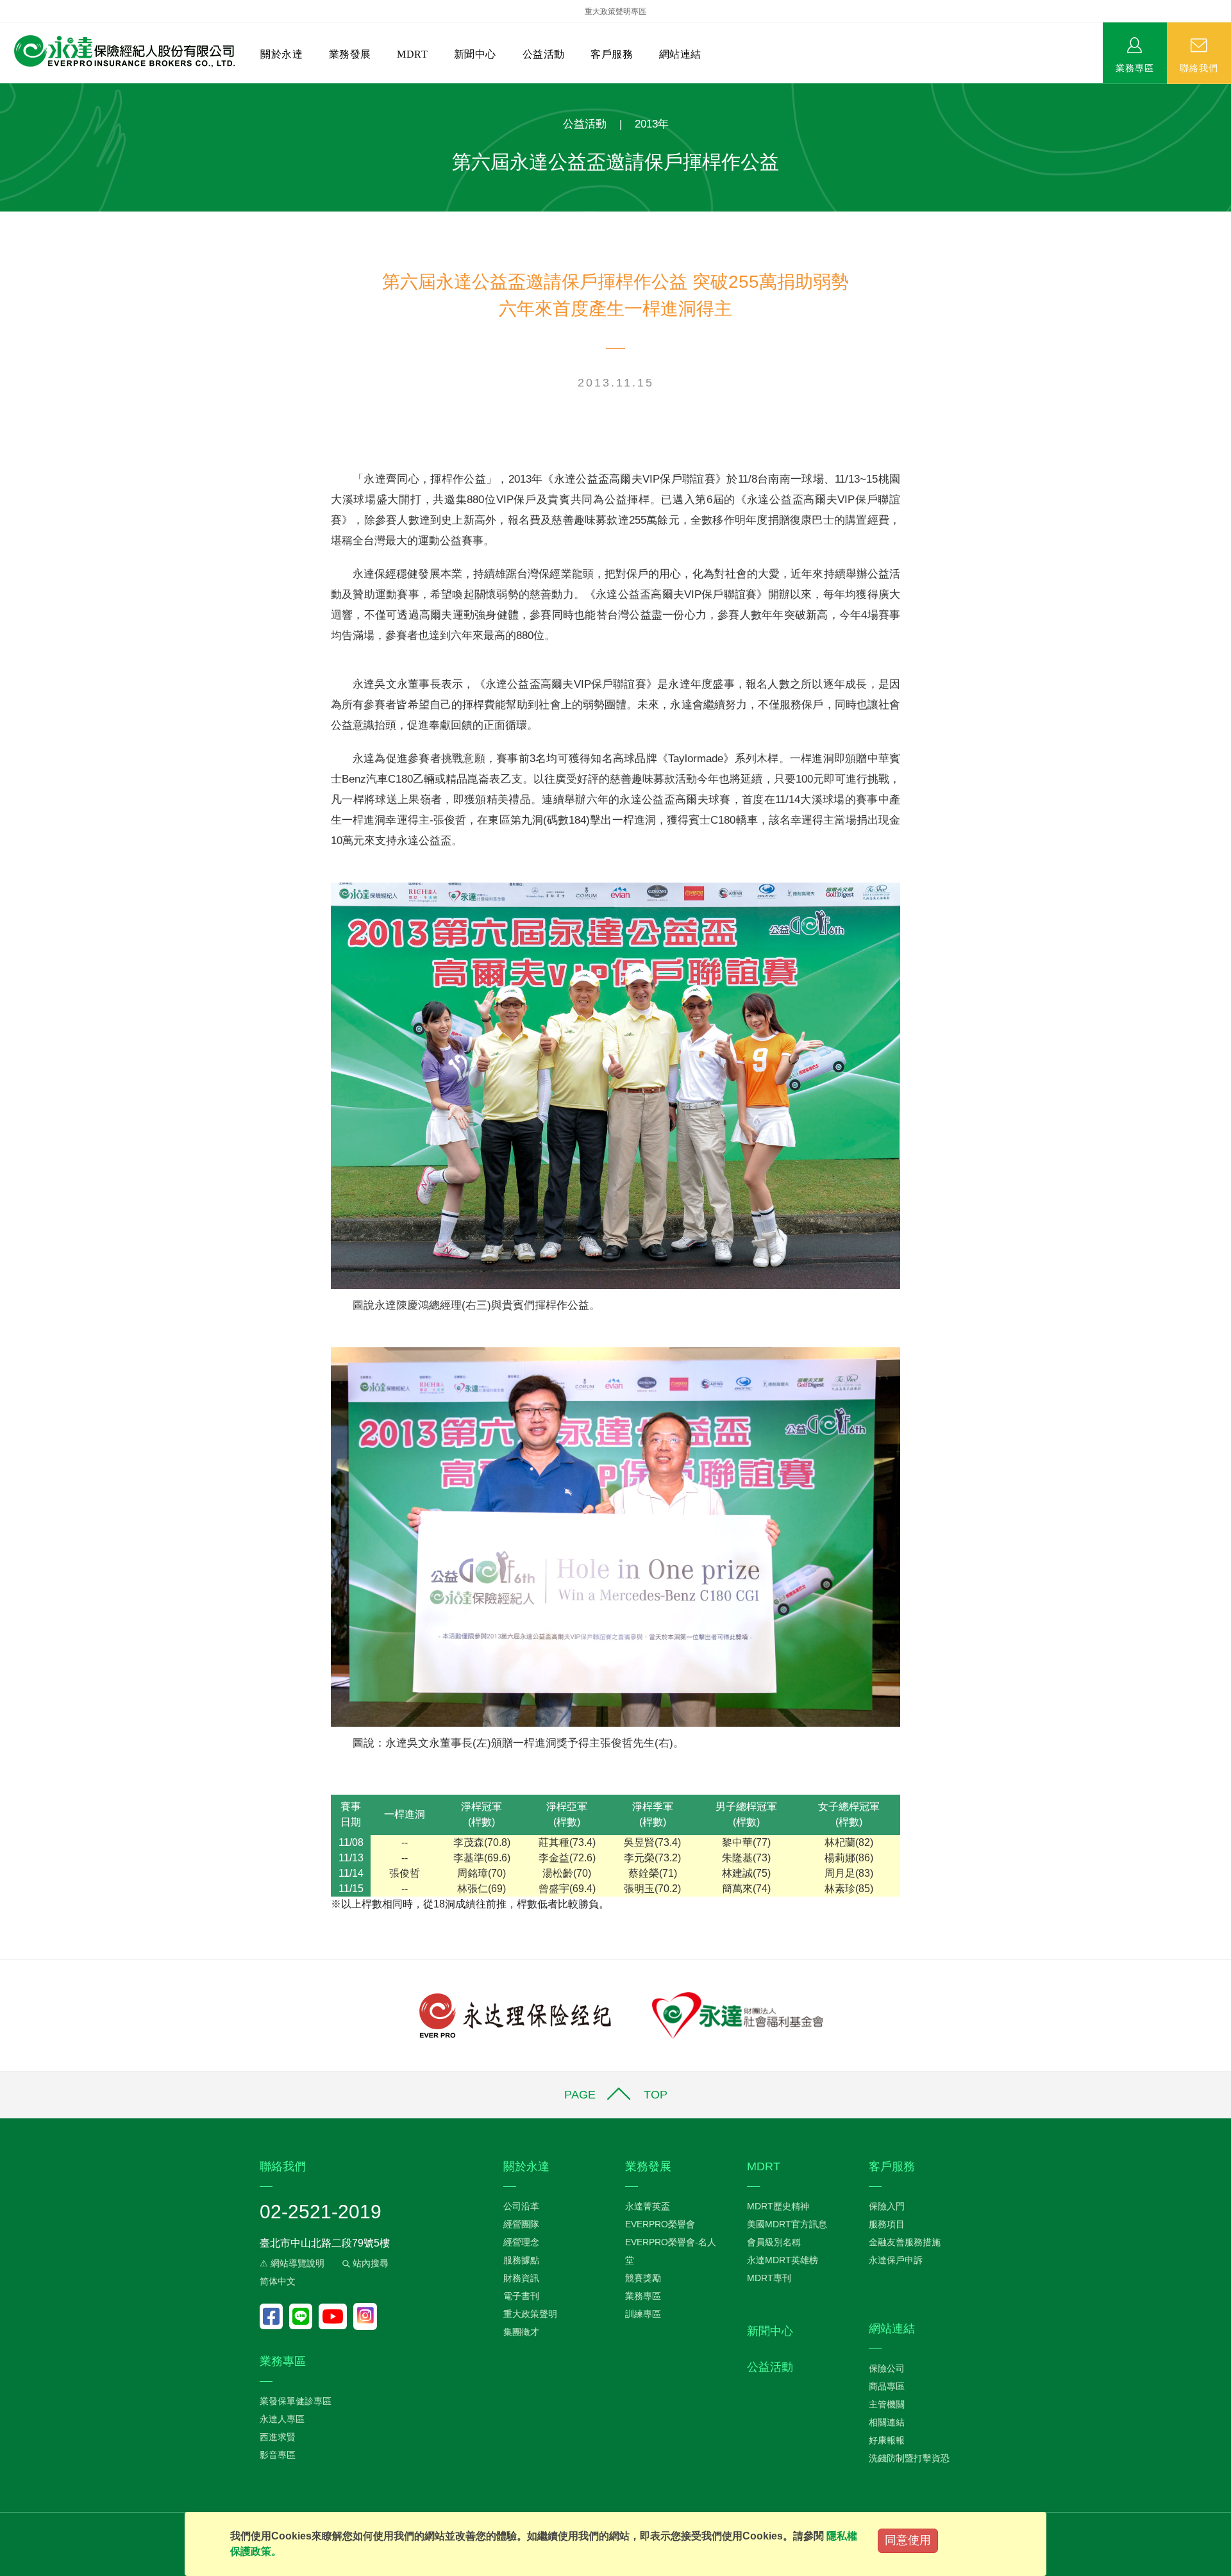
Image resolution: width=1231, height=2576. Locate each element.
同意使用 (908, 2540)
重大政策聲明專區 (615, 12)
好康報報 (887, 2440)
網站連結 (680, 54)
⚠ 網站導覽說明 (292, 2263)
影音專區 (278, 2455)
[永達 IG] (365, 2316)
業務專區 (1135, 67)
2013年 (652, 124)
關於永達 (281, 54)
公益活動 (544, 54)
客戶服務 (612, 54)
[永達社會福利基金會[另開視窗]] (738, 2014)
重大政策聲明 (530, 2314)
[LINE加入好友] (304, 2316)
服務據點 (521, 2260)
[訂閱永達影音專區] (336, 2316)
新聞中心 (475, 54)
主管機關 (887, 2404)
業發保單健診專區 (296, 2401)
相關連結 (887, 2422)
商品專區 (887, 2386)
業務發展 (350, 54)
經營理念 (521, 2242)
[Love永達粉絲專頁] (274, 2316)
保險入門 (887, 2206)
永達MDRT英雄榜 (783, 2260)
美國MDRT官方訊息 (787, 2224)
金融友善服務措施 (905, 2242)
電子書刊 (521, 2296)
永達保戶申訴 (896, 2260)
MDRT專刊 (769, 2278)
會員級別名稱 (774, 2242)
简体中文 (278, 2281)
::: (4, 90)
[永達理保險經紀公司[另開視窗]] (515, 2014)
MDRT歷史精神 (778, 2206)
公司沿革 (521, 2206)
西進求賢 (278, 2437)
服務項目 (887, 2224)
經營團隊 (521, 2224)
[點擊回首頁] (120, 52)
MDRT (412, 54)
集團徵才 (521, 2332)
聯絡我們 (1199, 67)
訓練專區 (643, 2314)
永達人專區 (282, 2419)
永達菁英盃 (648, 2206)
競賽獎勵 (643, 2278)
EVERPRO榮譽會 (660, 2224)
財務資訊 (521, 2278)
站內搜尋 (369, 2263)
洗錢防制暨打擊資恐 (909, 2458)
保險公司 (887, 2368)
